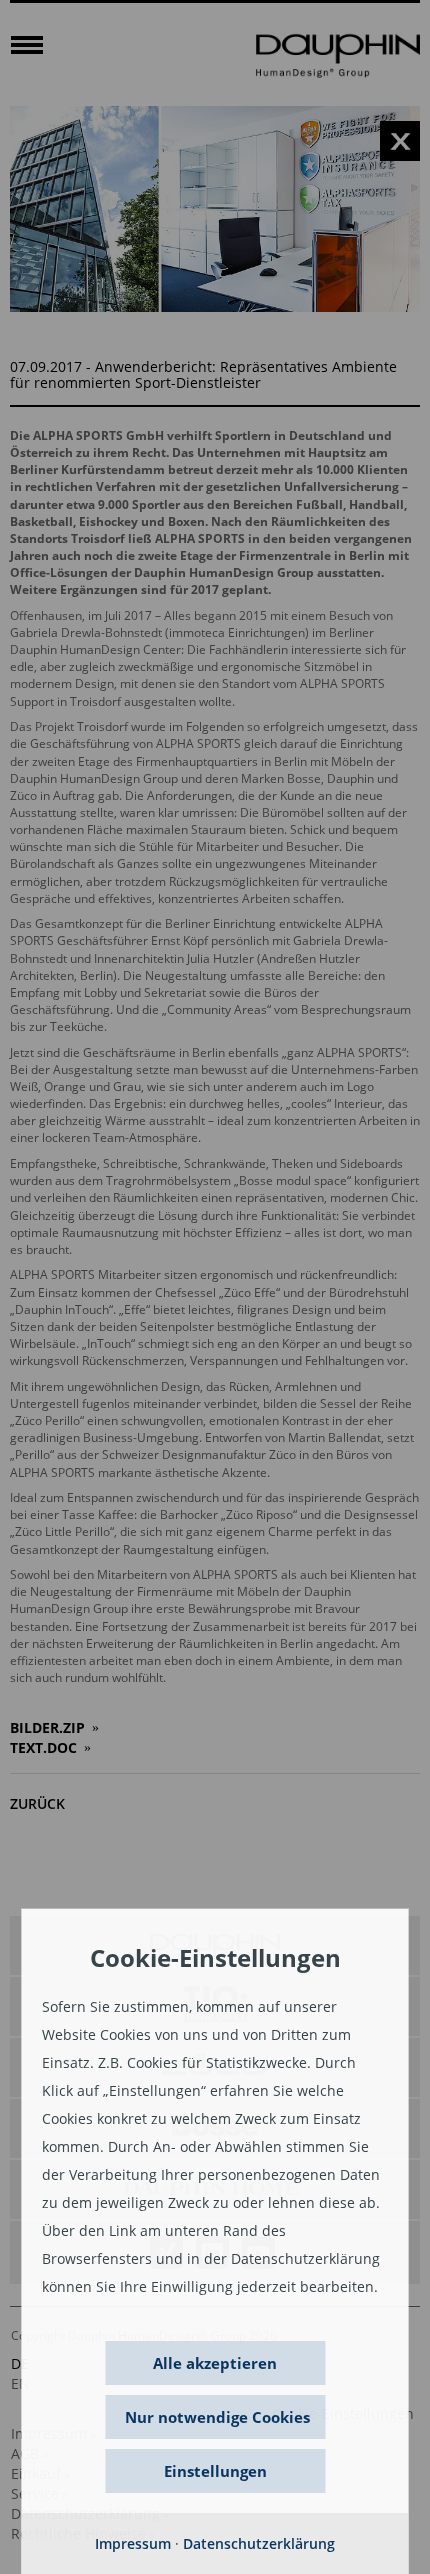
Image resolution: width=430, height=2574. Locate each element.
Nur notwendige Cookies (217, 2417)
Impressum (133, 2543)
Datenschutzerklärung (259, 2543)
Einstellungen (215, 2471)
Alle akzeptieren (215, 2363)
